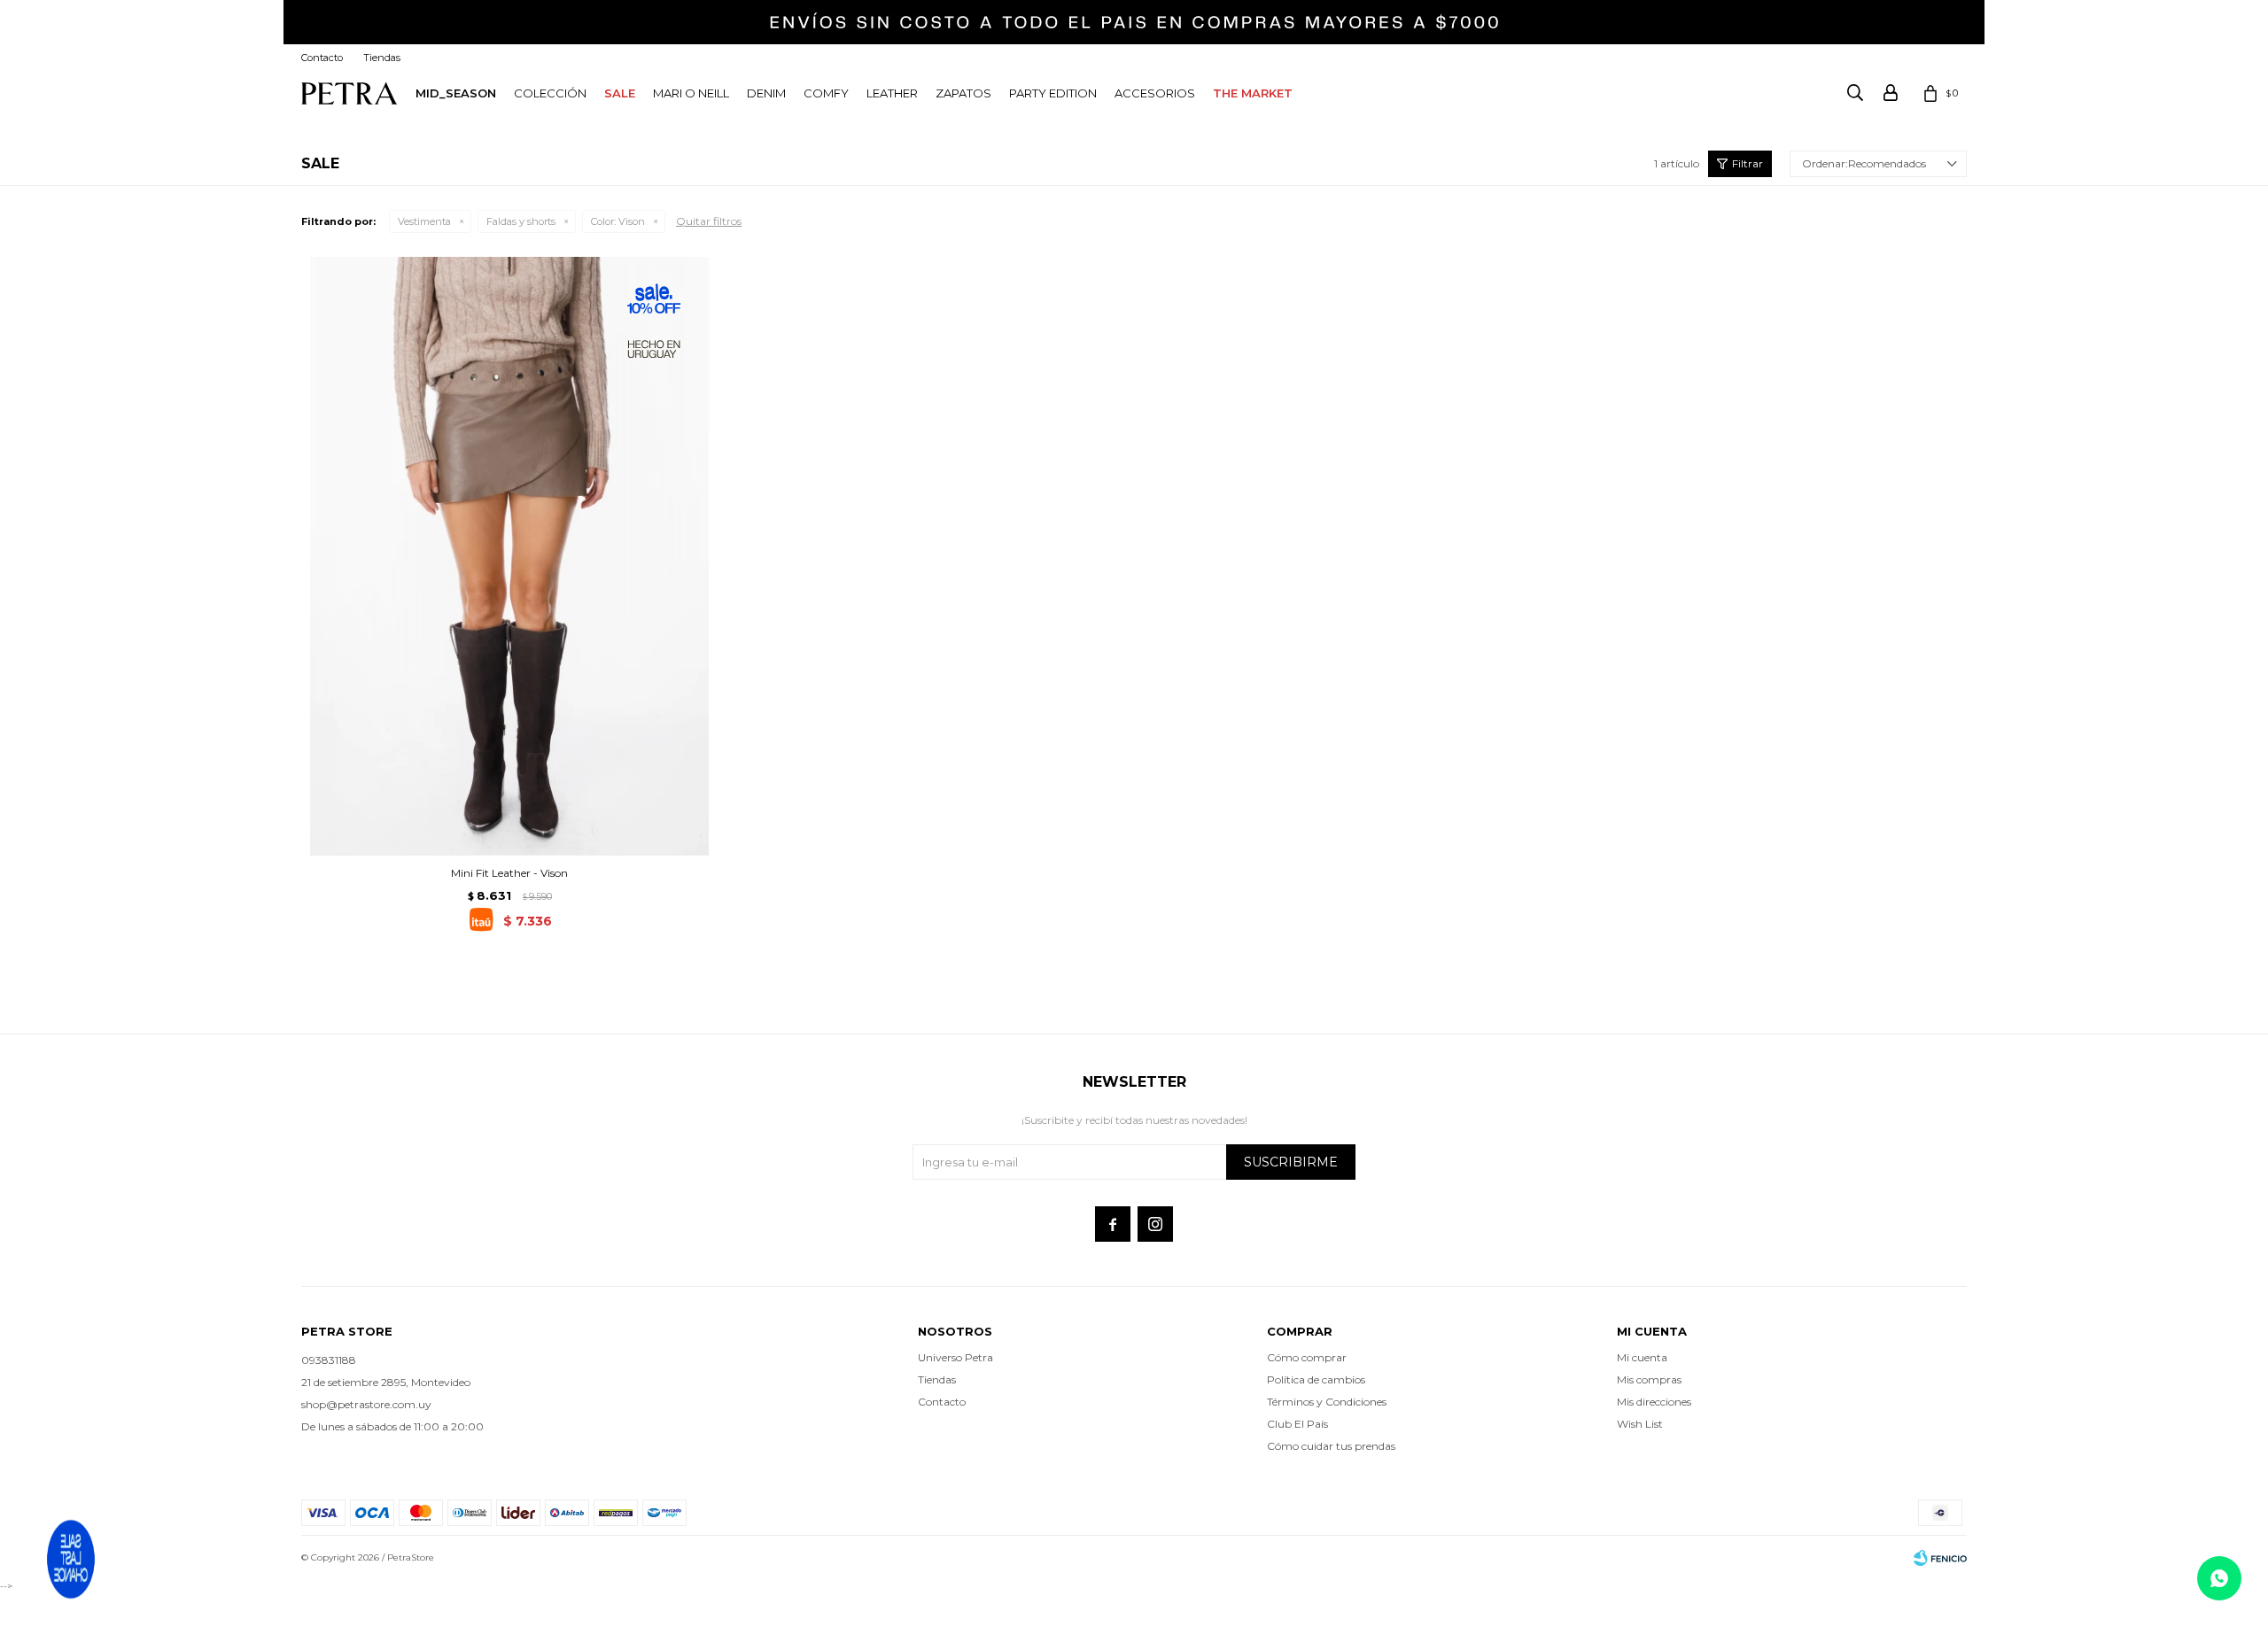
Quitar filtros (709, 221)
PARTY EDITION (1053, 93)
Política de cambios (1316, 1379)
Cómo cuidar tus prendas (1331, 1446)
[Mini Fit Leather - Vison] (509, 556)
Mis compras (1649, 1379)
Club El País (1297, 1424)
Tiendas (382, 58)
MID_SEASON (456, 93)
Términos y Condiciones (1327, 1402)
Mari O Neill (691, 93)
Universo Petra (955, 1357)
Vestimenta (424, 221)
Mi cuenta (1642, 1357)
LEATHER (892, 93)
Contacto (322, 58)
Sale (620, 93)
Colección (550, 93)
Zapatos (963, 93)
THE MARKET (1253, 93)
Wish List (1640, 1424)
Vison (618, 221)
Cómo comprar (1307, 1357)
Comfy (826, 93)
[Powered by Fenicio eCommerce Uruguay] (1940, 1558)
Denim (766, 93)
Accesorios (1155, 93)
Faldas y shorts (521, 221)
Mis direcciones (1654, 1402)
